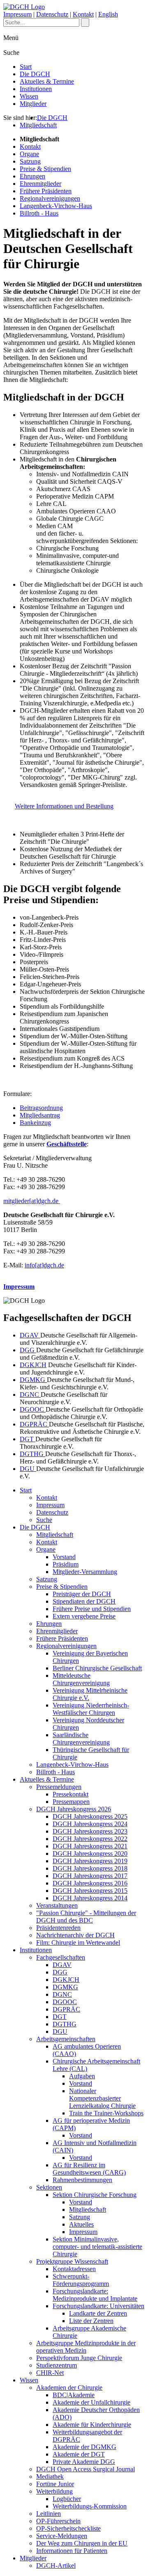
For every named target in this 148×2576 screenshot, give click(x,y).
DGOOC (33, 1409)
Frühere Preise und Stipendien (92, 1609)
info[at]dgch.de (44, 1265)
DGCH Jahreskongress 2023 (90, 1831)
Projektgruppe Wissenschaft (72, 2261)
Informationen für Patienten (72, 2551)
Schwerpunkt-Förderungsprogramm (81, 2280)
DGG (28, 1350)
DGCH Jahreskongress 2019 (90, 1861)
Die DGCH (35, 74)
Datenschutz (52, 14)
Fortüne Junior (55, 2484)
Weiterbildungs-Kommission (90, 2506)
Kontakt (83, 14)
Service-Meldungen (62, 2536)
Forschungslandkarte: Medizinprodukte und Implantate (95, 2295)
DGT (28, 1439)
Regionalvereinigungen (50, 198)
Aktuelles (81, 2224)
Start (26, 67)
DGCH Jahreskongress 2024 (90, 1824)
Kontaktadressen (74, 2269)
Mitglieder (33, 104)
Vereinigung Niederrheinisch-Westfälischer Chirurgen (91, 1709)
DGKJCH (33, 1365)
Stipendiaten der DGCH (84, 1601)
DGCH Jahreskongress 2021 (90, 1846)
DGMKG (33, 1380)
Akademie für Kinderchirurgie (92, 2425)
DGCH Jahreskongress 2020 (90, 1854)
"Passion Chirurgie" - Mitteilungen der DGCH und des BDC (86, 1917)
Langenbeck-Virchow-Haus (56, 206)
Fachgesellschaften (61, 1957)
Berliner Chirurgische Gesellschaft (97, 1668)
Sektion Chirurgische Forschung (95, 2195)
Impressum (17, 14)
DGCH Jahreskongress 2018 (90, 1868)
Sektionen (49, 2187)
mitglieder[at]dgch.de (32, 1201)
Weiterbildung (54, 2491)
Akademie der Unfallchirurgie (91, 2402)
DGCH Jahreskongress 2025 (90, 1816)
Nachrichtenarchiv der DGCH (75, 1935)
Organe (29, 154)
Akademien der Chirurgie (69, 2387)
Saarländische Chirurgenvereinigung (81, 1739)
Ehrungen (32, 176)
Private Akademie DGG (84, 2462)
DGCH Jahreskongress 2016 (90, 1883)
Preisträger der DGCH (82, 1594)
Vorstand (64, 1557)
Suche (44, 1520)
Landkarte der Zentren (98, 2313)
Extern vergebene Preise (84, 1616)
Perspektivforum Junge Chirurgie (79, 2358)
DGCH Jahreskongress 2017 (90, 1876)
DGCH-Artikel (56, 2565)
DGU (28, 1469)
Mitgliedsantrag (40, 1115)
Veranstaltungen (57, 1905)
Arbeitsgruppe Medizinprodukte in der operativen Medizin (86, 2347)
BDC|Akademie (74, 2395)
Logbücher (67, 2499)
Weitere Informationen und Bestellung (64, 806)
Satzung (30, 161)
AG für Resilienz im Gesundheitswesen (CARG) (89, 2169)
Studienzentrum (57, 2365)
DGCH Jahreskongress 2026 (74, 1809)
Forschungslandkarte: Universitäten (98, 2306)
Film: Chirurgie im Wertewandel (78, 1943)
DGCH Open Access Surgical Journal (86, 2469)
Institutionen (36, 89)
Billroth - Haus (39, 213)
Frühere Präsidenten (46, 191)
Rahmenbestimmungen (82, 2180)
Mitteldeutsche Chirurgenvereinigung (81, 1679)
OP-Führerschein (58, 2521)
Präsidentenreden (58, 1928)
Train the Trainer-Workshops (106, 2113)
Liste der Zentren (91, 2321)
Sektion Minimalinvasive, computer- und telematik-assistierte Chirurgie (97, 2247)
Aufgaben (82, 2076)
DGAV (30, 1335)
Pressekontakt (71, 1794)
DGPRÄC (34, 1424)
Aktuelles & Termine (47, 81)
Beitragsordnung (41, 1108)
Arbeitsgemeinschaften (66, 2039)
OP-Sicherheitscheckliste (68, 2528)
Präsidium (66, 1564)
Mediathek (50, 2476)
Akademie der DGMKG (84, 2447)
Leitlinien (49, 2514)
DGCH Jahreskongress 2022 (90, 1839)
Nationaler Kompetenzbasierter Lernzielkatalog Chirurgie (102, 2098)
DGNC (30, 1395)
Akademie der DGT (79, 2454)
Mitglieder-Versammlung (85, 1572)
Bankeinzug (35, 1123)
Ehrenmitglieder (40, 184)
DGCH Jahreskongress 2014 (90, 1898)
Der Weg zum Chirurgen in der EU (82, 2543)
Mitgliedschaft (38, 125)
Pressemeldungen (59, 1787)
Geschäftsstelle (67, 1144)
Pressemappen (71, 1802)
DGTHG (32, 1454)
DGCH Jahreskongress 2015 (90, 1891)
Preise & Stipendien (45, 169)
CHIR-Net (50, 2373)
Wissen (29, 96)
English (108, 14)
